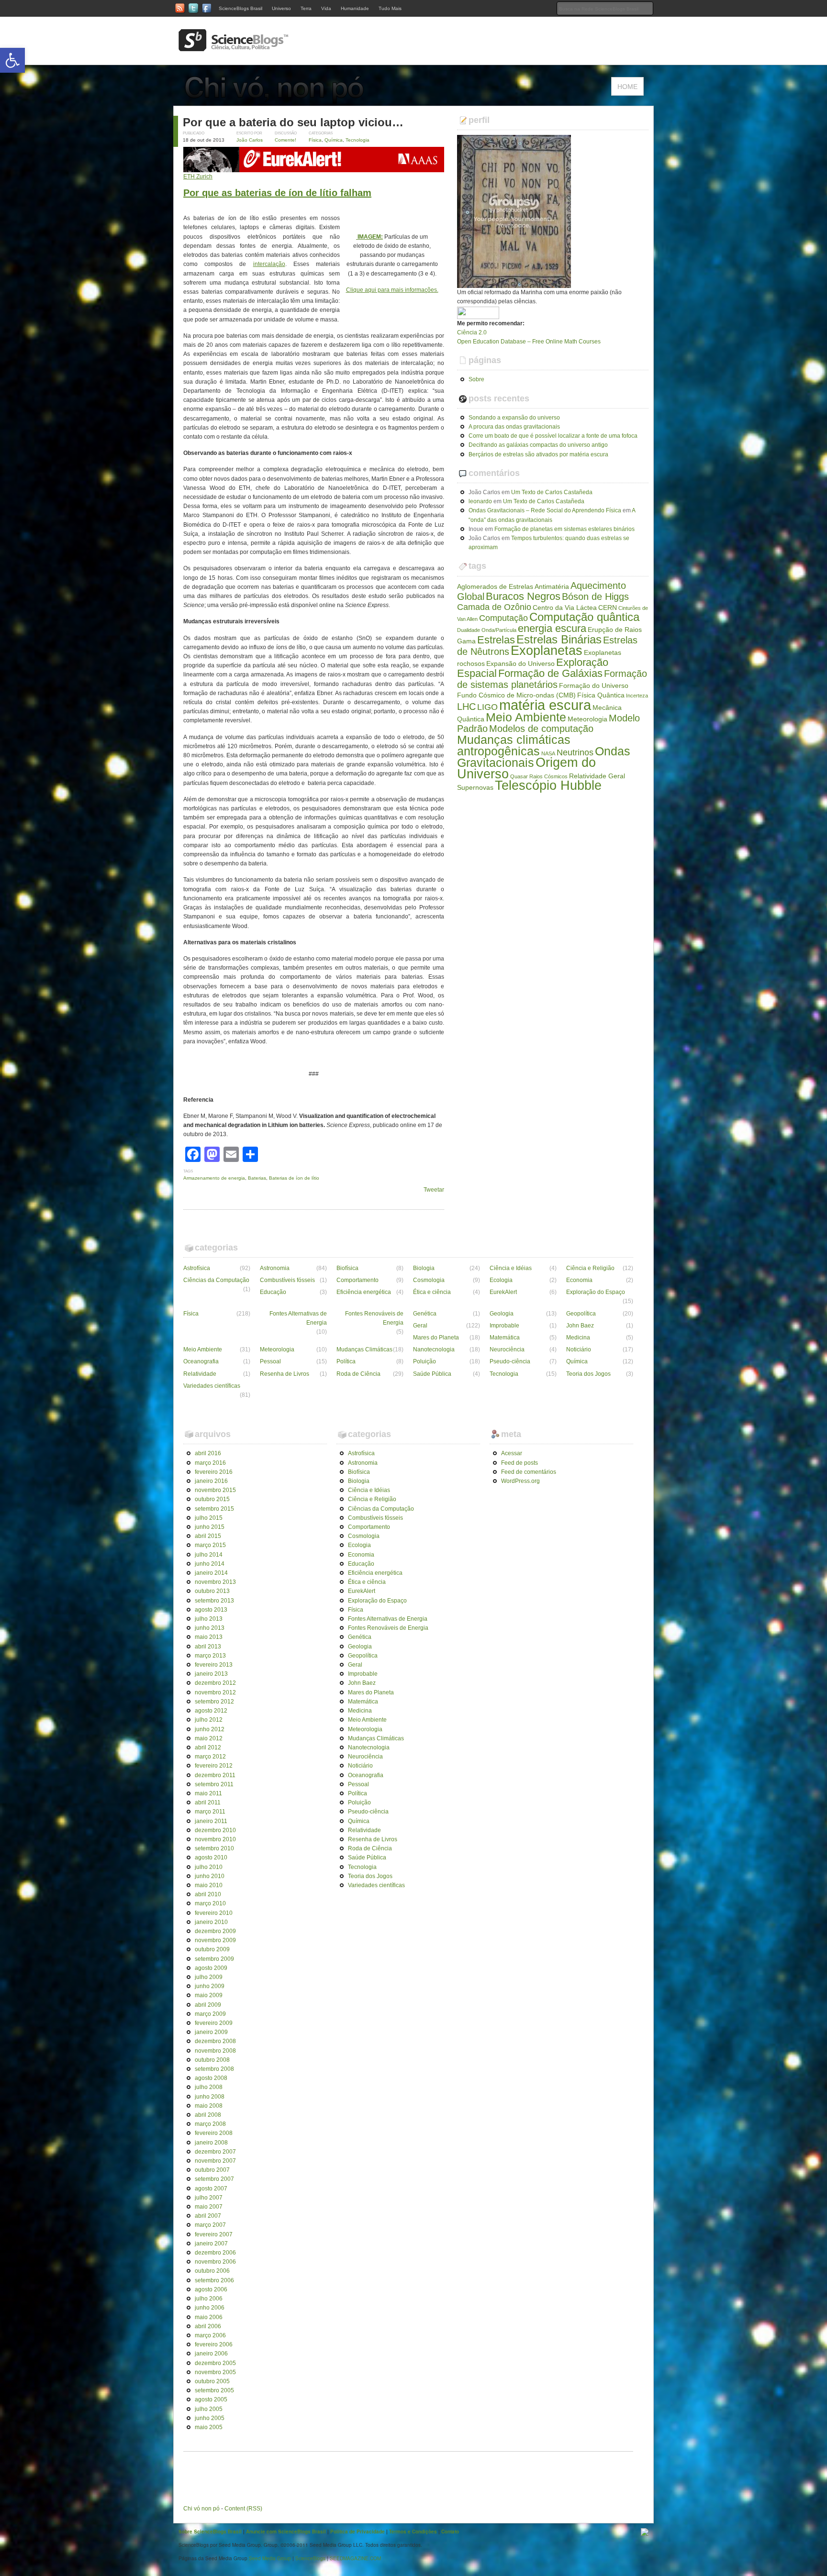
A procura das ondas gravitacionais (514, 427)
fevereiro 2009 (214, 2023)
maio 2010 (209, 1885)
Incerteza (637, 696)
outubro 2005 (212, 2381)
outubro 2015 (212, 1499)
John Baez (580, 1326)
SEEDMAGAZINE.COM (355, 2558)
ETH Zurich (198, 177)
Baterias (257, 1178)
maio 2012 (209, 1738)
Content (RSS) (243, 2509)
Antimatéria (552, 586)
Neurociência (507, 1349)
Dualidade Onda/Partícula (487, 630)
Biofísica (347, 1268)
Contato (450, 2532)
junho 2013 (210, 1628)
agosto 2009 (211, 1968)
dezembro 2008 (215, 2041)
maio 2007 (209, 2207)
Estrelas (496, 640)
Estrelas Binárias (559, 640)
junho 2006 (210, 2308)
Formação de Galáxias (550, 673)
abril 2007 (208, 2216)
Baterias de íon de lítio (294, 1178)
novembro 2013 (215, 1582)
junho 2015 (210, 1527)
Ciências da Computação (216, 1280)
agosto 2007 (211, 2189)
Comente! (285, 140)
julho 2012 (209, 1720)
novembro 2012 (215, 1692)
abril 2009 (208, 2005)
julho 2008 (209, 2087)
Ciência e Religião (590, 1268)
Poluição (425, 1361)
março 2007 (210, 2225)
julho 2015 (209, 1518)
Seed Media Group (270, 2558)
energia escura (552, 628)
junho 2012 (210, 1729)
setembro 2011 (214, 1784)
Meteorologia (587, 719)
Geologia (502, 1314)
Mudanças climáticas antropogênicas (514, 745)
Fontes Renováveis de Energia (374, 1318)
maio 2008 (209, 2106)
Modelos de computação (541, 729)
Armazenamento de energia (214, 1178)
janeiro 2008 (211, 2143)
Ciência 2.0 (472, 332)
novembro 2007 (215, 2161)
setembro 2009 (214, 1959)
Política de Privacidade (358, 2532)
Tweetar (434, 1190)
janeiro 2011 (211, 1821)
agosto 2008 (211, 2078)
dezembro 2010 (215, 1830)
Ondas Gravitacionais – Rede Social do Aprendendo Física (545, 510)
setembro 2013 (214, 1601)
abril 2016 (208, 1453)
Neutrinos (575, 752)
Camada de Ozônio (494, 607)
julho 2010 (209, 1867)
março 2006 (210, 2335)
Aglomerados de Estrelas (495, 586)
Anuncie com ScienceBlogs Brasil (286, 2532)
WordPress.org (520, 1481)
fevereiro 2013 (214, 1665)
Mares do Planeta (436, 1338)
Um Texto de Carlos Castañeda (552, 492)
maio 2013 (209, 1637)
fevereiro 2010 (214, 1913)
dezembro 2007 (215, 2152)
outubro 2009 (212, 1949)
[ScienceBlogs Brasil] (234, 47)
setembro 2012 (214, 1702)
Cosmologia (429, 1280)
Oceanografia (201, 1361)
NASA (548, 753)
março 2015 (210, 1545)
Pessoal (270, 1361)
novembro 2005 (215, 2372)
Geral (420, 1326)
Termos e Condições (413, 2532)
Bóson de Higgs (595, 597)
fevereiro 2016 (214, 1472)
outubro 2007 (212, 2170)
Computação (503, 618)
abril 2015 (208, 1536)
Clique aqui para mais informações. (392, 290)
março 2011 (210, 1812)
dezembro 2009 (215, 1931)
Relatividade (200, 1374)
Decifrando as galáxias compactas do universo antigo (538, 445)
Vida (326, 8)
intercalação (269, 264)
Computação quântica (584, 617)
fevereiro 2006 (214, 2344)
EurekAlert (503, 1292)
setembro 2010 (214, 1848)
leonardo (480, 501)
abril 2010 (208, 1894)
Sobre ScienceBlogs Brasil (210, 2532)
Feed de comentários (529, 1472)
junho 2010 (210, 1876)
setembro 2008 (214, 2069)
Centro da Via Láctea (565, 608)
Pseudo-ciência (510, 1361)
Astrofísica (197, 1268)
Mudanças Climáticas (364, 1349)
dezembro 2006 (215, 2253)
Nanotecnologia (434, 1349)
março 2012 (210, 1757)
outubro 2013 (212, 1591)
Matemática (505, 1338)
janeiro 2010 (211, 1922)
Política (346, 1361)
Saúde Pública (432, 1374)
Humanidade (355, 8)
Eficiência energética (364, 1292)
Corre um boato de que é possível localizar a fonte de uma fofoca (553, 436)
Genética (425, 1314)
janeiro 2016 (211, 1481)
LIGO (487, 707)
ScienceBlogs (310, 2558)
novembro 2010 (215, 1839)
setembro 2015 (214, 1509)
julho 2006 (209, 2299)
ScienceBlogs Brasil (240, 8)
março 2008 (210, 2124)
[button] (12, 60)
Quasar (519, 776)
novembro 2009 (215, 1940)
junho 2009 (210, 1986)
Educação (273, 1292)
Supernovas (475, 787)
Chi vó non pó (201, 2509)
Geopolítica (581, 1314)
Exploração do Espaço (596, 1292)
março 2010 (210, 1903)
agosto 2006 (211, 2289)
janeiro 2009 (211, 2032)
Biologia (424, 1268)
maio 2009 (209, 1995)
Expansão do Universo (520, 663)
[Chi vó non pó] (279, 101)
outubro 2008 (212, 2060)
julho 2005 (209, 2409)
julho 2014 (209, 1555)
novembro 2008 (215, 2051)
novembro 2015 (215, 1490)
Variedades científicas (212, 1386)
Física (315, 140)
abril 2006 (208, 2326)
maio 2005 (209, 2427)
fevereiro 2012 (214, 1766)
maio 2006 (209, 2317)
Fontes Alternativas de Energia (298, 1318)
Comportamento (358, 1280)
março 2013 (210, 1656)
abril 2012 (208, 1747)
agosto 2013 (211, 1610)
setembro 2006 (214, 2280)
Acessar (512, 1453)
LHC (466, 707)
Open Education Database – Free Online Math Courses (529, 342)
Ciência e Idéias (511, 1268)
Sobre (476, 379)
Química (334, 140)
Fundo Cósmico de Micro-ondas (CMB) (516, 695)
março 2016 (210, 1463)
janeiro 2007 (211, 2244)
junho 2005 (210, 2418)
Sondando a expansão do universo (514, 418)
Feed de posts (520, 1463)
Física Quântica (601, 695)
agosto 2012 (211, 1711)
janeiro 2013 (211, 1674)
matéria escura (545, 705)
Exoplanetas (547, 651)
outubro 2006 (212, 2271)
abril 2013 (208, 1647)
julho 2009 (209, 1977)
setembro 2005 (214, 2390)
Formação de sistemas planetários (552, 679)
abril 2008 (208, 2115)
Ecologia (501, 1280)
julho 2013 (209, 1619)
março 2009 (210, 2014)
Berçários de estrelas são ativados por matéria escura (538, 454)
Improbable (504, 1326)
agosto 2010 (211, 1857)
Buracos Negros (523, 596)
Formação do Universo (594, 685)
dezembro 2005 (215, 2363)
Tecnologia (358, 140)
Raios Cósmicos (548, 776)
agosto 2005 (211, 2399)
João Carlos (250, 140)
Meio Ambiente (526, 717)
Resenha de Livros (285, 1374)
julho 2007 (209, 2198)
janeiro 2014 (211, 1573)
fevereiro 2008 (214, 2133)
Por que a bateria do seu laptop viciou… (293, 122)
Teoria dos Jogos (588, 1374)
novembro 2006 (215, 2262)
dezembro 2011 (215, 1775)
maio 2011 (208, 1793)
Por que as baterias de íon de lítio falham (277, 193)
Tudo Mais (390, 8)
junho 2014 (210, 1564)
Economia (579, 1280)
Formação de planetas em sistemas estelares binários (564, 529)
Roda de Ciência (358, 1374)
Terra (306, 8)
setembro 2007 (214, 2179)
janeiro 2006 (211, 2354)
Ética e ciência (432, 1292)
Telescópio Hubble (548, 785)
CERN (608, 608)
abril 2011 (208, 1802)
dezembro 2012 (215, 1683)
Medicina (578, 1338)
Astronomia (275, 1268)
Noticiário (579, 1349)
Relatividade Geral (597, 776)
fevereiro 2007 (214, 2234)
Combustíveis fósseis (287, 1280)
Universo (281, 8)
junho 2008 (210, 2097)
